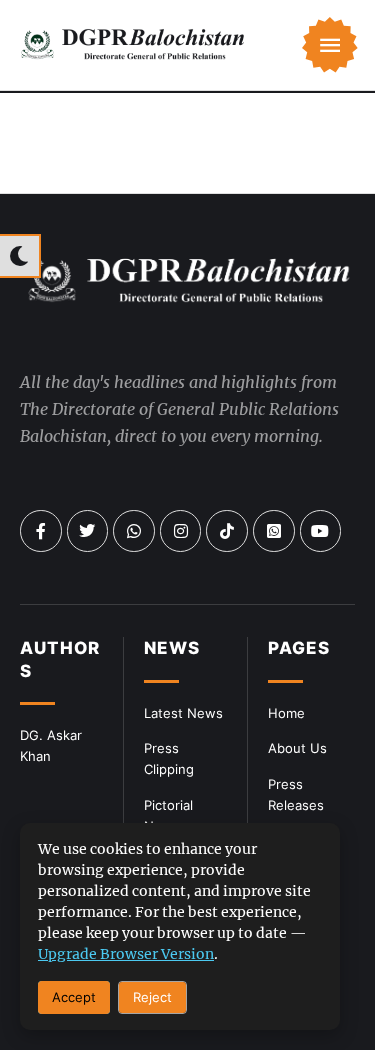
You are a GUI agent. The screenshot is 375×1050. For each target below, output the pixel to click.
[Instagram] (181, 531)
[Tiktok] (227, 531)
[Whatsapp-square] (274, 531)
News (172, 648)
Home (286, 713)
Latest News (183, 713)
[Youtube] (321, 531)
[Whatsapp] (134, 531)
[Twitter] (88, 531)
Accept (74, 997)
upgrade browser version (126, 954)
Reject (152, 997)
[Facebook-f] (41, 531)
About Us (297, 748)
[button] (330, 45)
